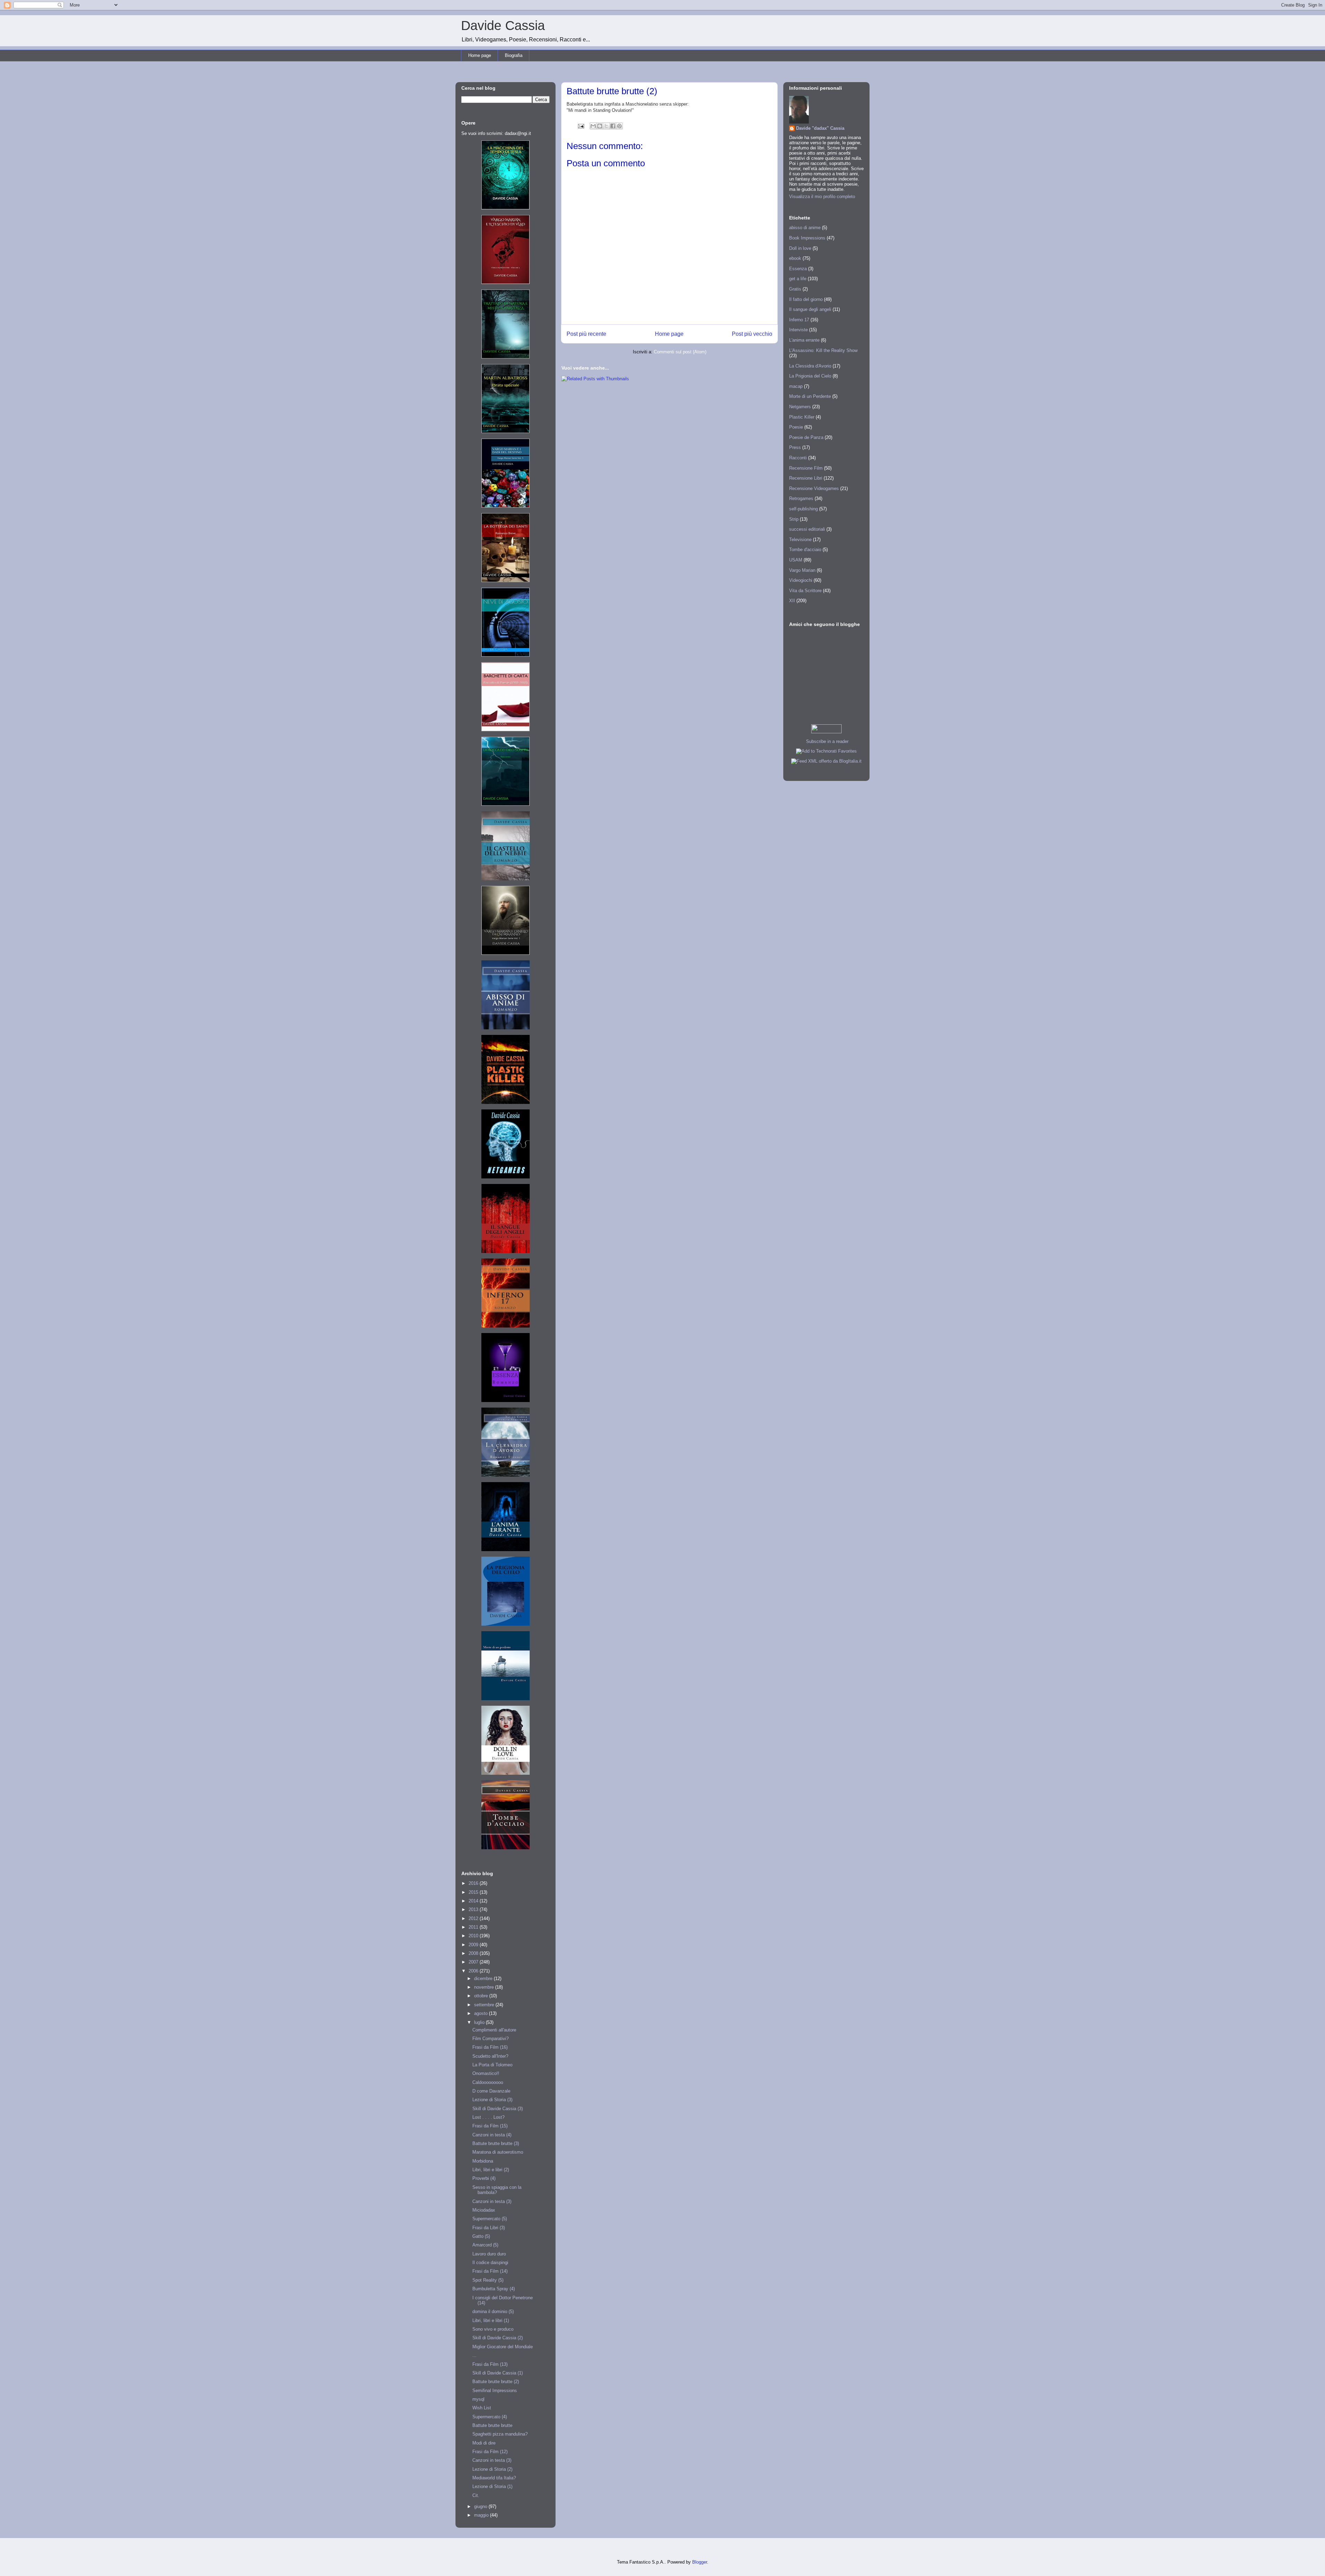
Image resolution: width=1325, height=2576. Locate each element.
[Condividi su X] (606, 126)
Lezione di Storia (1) (492, 2486)
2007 (474, 1962)
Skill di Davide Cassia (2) (498, 2338)
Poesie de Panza (806, 437)
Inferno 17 (799, 320)
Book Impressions (807, 238)
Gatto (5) (481, 2236)
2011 (474, 1927)
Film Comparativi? (490, 2039)
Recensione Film (806, 468)
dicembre (484, 1978)
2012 (474, 1918)
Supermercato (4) (490, 2417)
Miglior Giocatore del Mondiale (503, 2347)
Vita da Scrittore (805, 591)
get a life (798, 279)
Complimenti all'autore (494, 2030)
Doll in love (800, 248)
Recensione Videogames (814, 488)
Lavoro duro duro (489, 2254)
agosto (482, 2013)
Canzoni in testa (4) (492, 2135)
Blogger (700, 2562)
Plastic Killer (802, 417)
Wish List (482, 2408)
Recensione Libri (806, 478)
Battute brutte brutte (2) (496, 2382)
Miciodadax (484, 2210)
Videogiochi (801, 580)
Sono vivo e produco (493, 2329)
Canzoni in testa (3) (492, 2201)
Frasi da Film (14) (490, 2271)
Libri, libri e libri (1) (491, 2320)
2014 (474, 1901)
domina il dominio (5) (493, 2311)
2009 (474, 1945)
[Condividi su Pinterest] (619, 126)
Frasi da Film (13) (490, 2364)
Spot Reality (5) (488, 2280)
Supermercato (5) (490, 2219)
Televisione (800, 540)
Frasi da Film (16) (490, 2047)
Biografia (514, 55)
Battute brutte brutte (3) (496, 2143)
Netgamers (800, 407)
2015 (474, 1892)
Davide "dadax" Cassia (820, 128)
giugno (481, 2506)
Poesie (796, 427)
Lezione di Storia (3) (492, 2100)
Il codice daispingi (490, 2262)
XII (792, 601)
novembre (485, 1987)
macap (796, 386)
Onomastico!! (486, 2073)
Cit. (476, 2495)
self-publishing (803, 509)
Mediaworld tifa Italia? (494, 2478)
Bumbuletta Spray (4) (494, 2289)
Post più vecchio (752, 334)
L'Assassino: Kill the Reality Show (823, 350)
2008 (474, 1953)
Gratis (795, 289)
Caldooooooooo (488, 2082)
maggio (482, 2515)
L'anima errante (804, 340)
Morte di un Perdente (810, 396)
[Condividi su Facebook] (613, 126)
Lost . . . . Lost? (488, 2117)
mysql (478, 2399)
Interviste (798, 330)
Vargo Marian (802, 570)
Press (795, 447)
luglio (480, 2022)
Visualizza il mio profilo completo (822, 197)
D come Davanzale (491, 2091)
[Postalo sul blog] (600, 126)
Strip (794, 519)
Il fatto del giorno (806, 299)
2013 (474, 1909)
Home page (480, 55)
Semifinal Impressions (495, 2391)
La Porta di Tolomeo (492, 2065)
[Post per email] (581, 126)
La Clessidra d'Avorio (810, 366)
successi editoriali (807, 529)
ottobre (482, 1996)
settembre (485, 2005)
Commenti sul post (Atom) (680, 352)
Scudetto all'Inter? (490, 2056)
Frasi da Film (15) (490, 2126)
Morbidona (483, 2161)
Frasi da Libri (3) (489, 2228)
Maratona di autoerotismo (498, 2152)
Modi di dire (484, 2443)
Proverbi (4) (484, 2178)
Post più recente (586, 334)
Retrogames (801, 498)
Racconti (798, 458)
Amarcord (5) (485, 2245)
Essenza (798, 269)
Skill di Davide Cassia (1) (498, 2373)
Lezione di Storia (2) (492, 2469)
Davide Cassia (503, 26)
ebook (795, 258)
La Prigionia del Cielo (810, 376)
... (474, 2355)
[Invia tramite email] (593, 126)
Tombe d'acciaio (805, 550)
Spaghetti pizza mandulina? (500, 2434)
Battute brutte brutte (492, 2425)
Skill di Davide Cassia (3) (498, 2109)
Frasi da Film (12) (490, 2452)
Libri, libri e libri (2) (491, 2170)
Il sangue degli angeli (810, 309)
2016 (474, 1883)
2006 (474, 1971)
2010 (474, 1936)
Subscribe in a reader (827, 741)
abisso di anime (805, 228)
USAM (796, 560)
